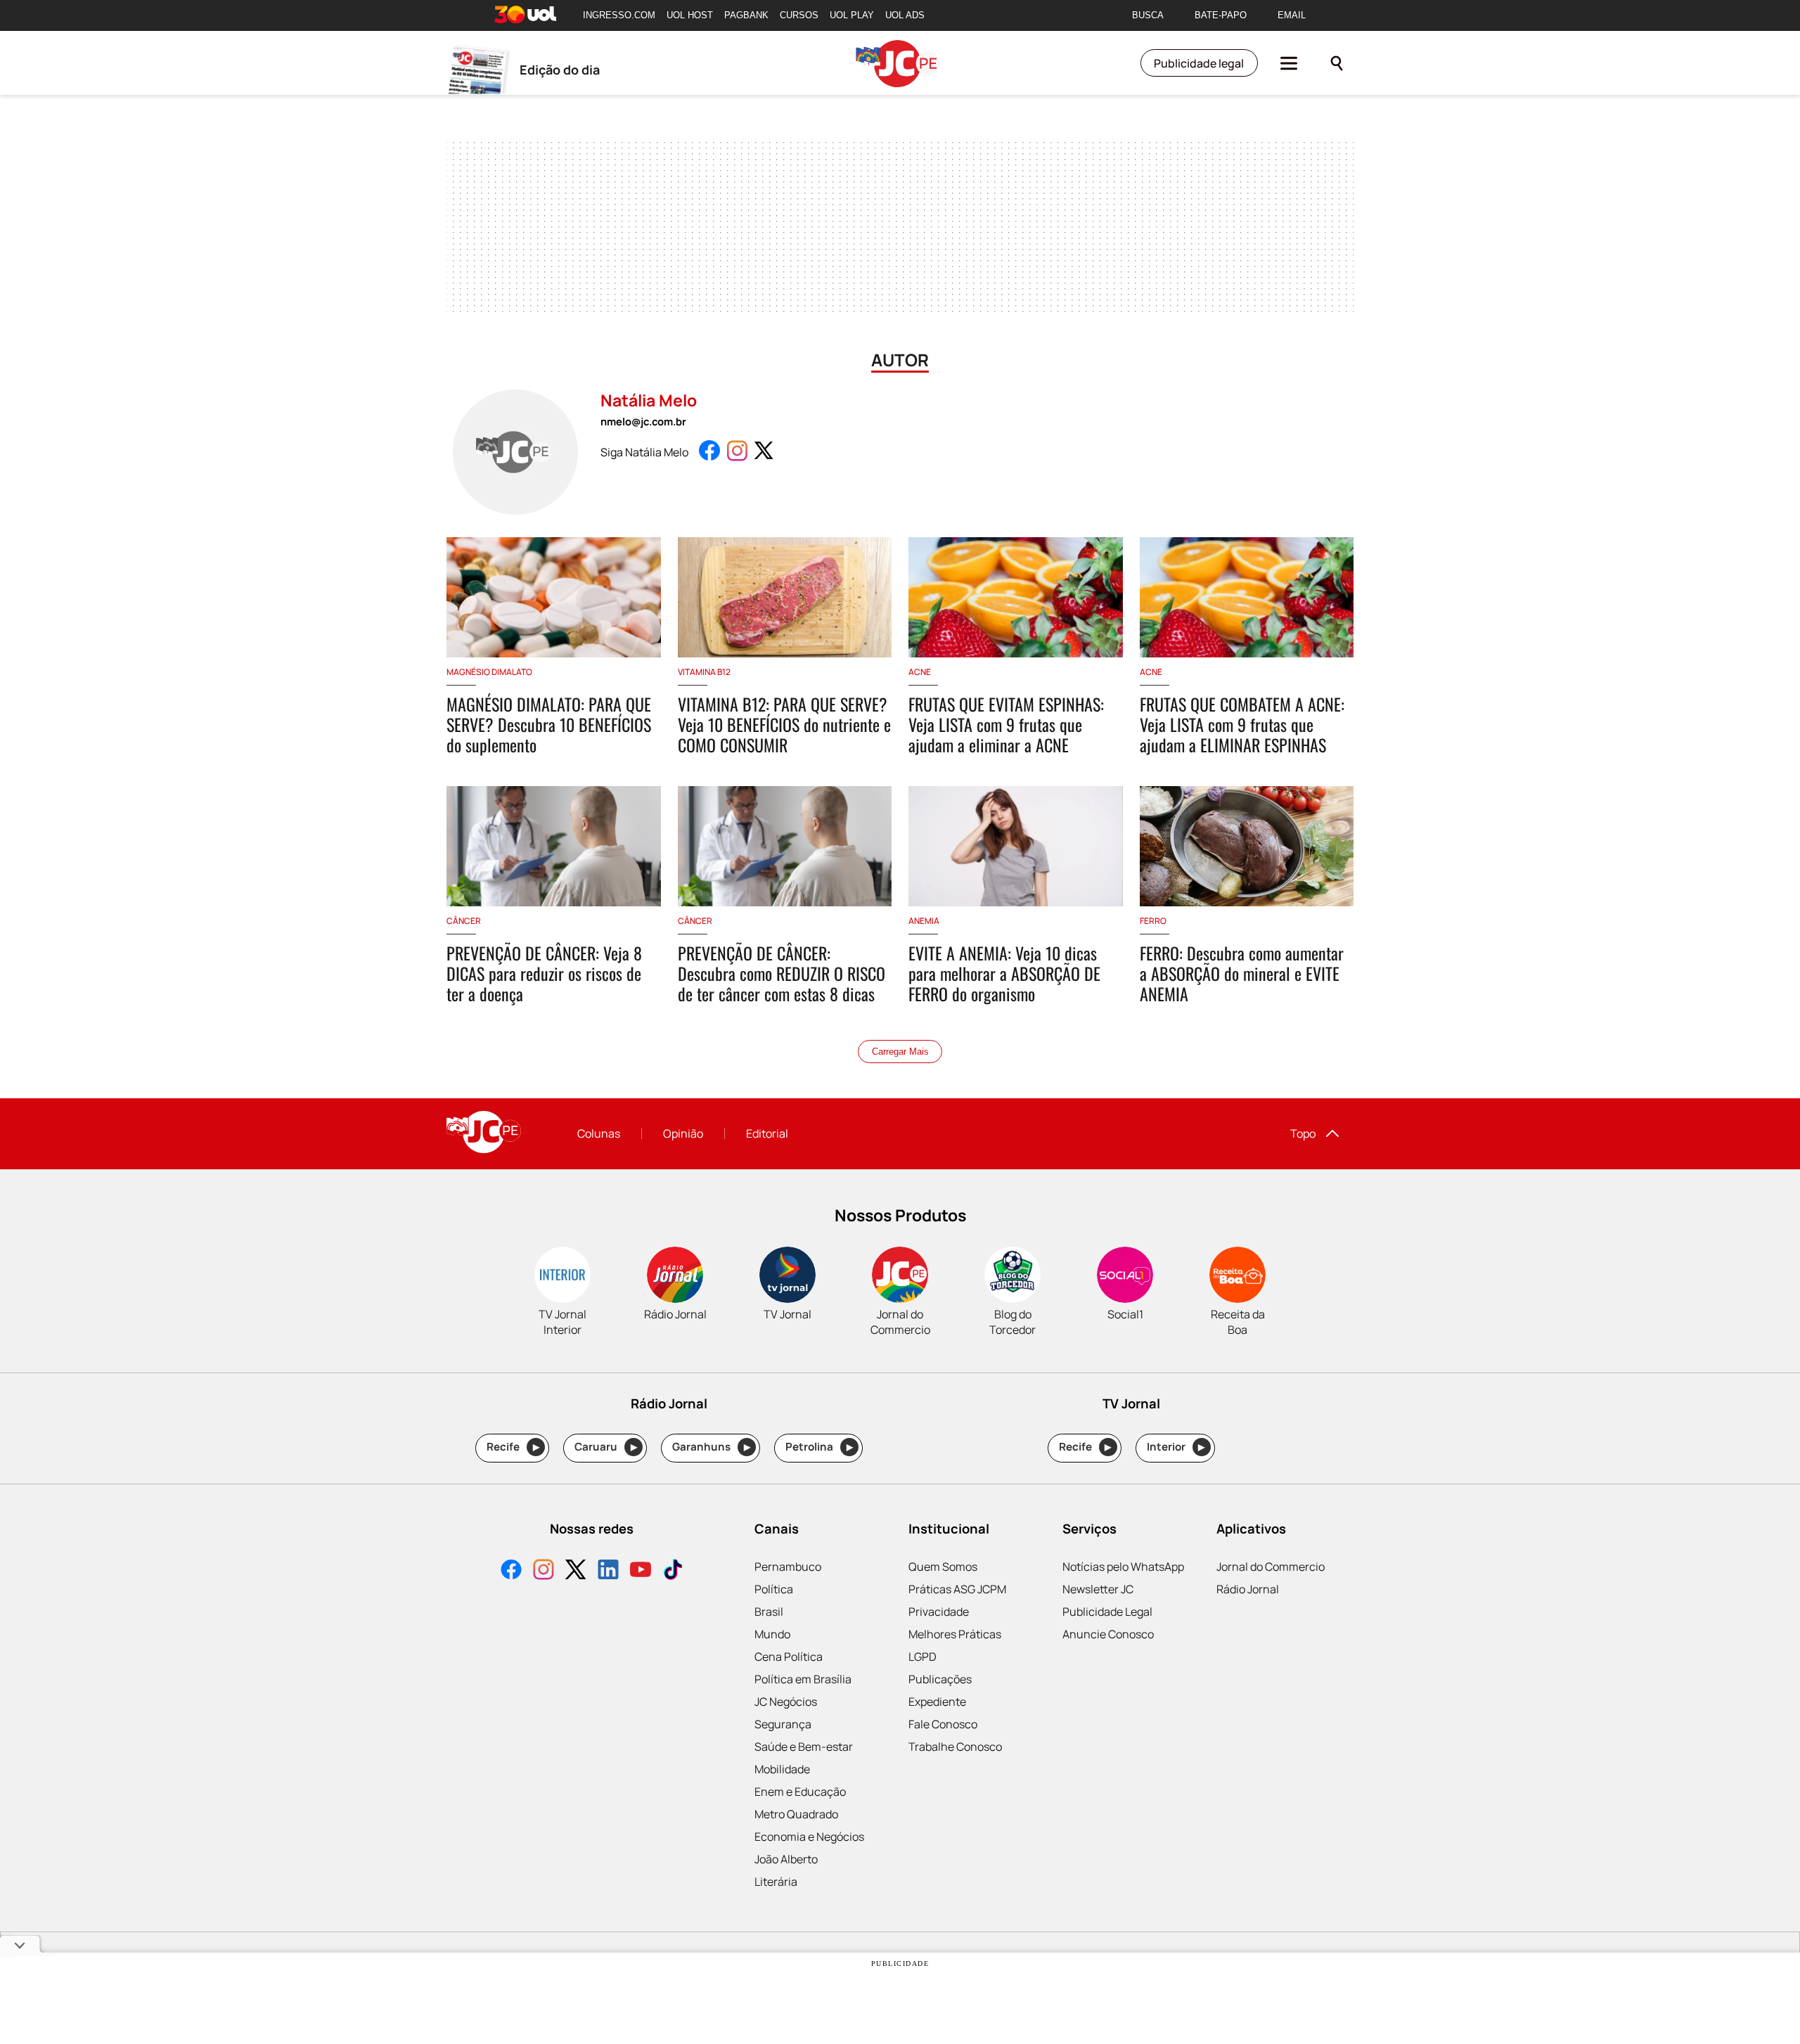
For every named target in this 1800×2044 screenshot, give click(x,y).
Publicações (940, 1679)
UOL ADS (905, 15)
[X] (576, 1571)
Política (774, 1589)
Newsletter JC (1098, 1589)
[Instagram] (544, 1571)
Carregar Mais (900, 1052)
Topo (1303, 1133)
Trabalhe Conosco (955, 1747)
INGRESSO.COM (619, 15)
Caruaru (606, 1447)
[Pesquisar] (1337, 63)
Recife (513, 1447)
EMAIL (1292, 15)
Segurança (783, 1724)
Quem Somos (943, 1567)
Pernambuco (788, 1567)
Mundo (772, 1634)
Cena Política (789, 1657)
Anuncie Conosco (1108, 1634)
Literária (776, 1882)
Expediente (937, 1702)
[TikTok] (673, 1571)
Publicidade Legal (1107, 1612)
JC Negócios (786, 1702)
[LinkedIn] (608, 1571)
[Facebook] (511, 1571)
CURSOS (799, 15)
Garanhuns (711, 1447)
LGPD (922, 1657)
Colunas (599, 1133)
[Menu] (1289, 63)
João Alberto (786, 1859)
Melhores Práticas (955, 1634)
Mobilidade (782, 1769)
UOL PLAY (852, 15)
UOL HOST (690, 15)
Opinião (683, 1133)
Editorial (767, 1133)
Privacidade (939, 1612)
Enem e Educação (800, 1792)
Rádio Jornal (1248, 1589)
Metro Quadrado (796, 1814)
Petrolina (819, 1447)
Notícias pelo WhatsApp (1123, 1567)
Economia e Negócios (809, 1837)
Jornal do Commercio (1271, 1567)
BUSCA (1148, 15)
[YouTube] (641, 1571)
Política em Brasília (803, 1679)
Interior (1176, 1447)
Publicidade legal (1199, 63)
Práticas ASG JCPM (957, 1589)
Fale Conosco (943, 1724)
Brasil (769, 1612)
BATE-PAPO (1221, 15)
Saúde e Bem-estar (804, 1747)
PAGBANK (746, 15)
